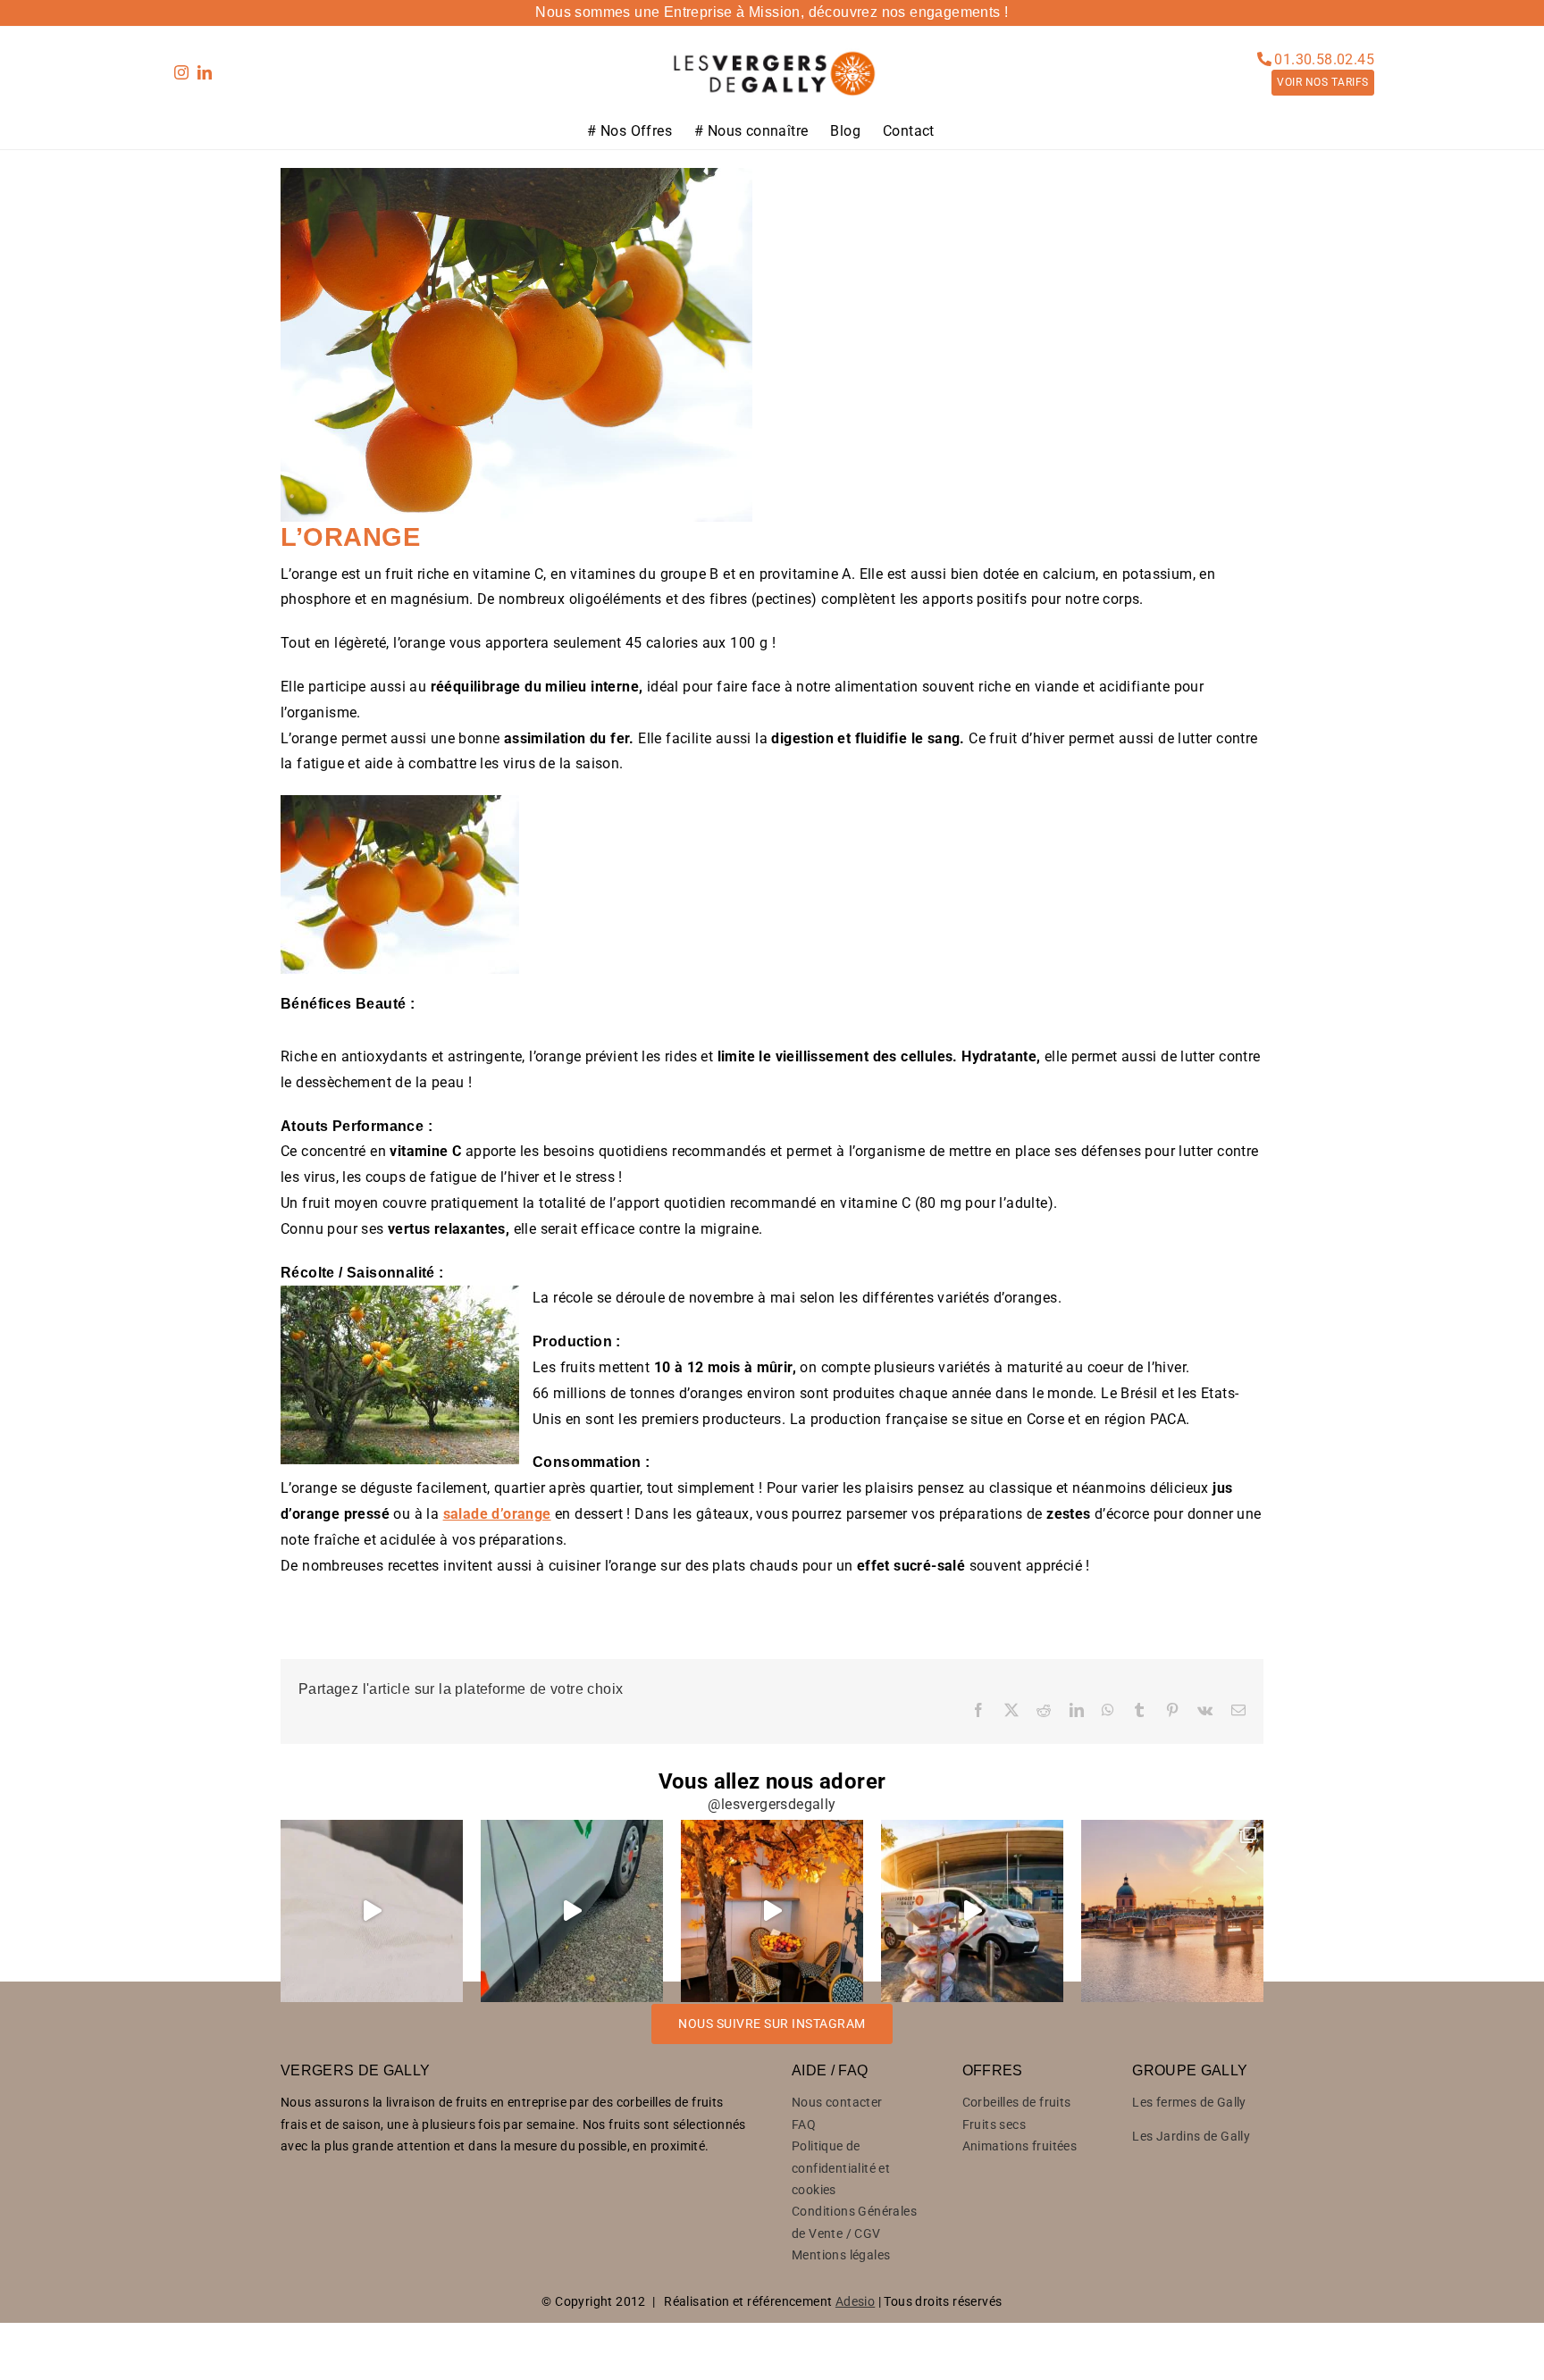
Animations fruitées (1020, 2146)
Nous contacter (837, 2102)
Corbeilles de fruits (1017, 2102)
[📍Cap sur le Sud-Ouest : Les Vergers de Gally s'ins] (1172, 1911)
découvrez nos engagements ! (909, 12)
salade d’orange (497, 1514)
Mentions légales (841, 2255)
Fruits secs (994, 2124)
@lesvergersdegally (772, 1804)
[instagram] (181, 72)
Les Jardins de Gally (1191, 2136)
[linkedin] (205, 72)
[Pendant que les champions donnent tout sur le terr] (972, 1911)
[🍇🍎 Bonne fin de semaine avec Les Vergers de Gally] (372, 1911)
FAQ (804, 2124)
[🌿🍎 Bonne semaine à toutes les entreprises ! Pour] (572, 1911)
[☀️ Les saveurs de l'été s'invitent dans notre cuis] (772, 1911)
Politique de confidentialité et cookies (841, 2168)
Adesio (855, 2301)
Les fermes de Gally (1189, 2102)
